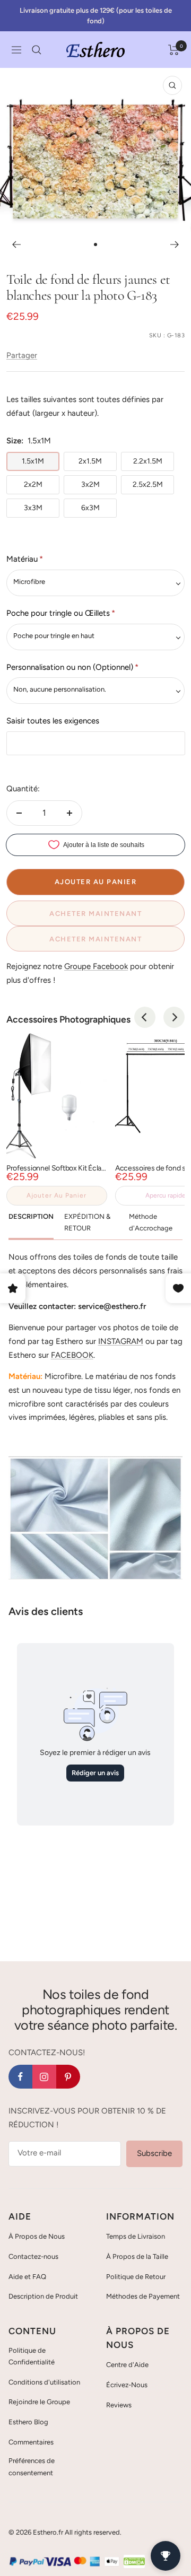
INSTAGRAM (121, 1341)
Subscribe (154, 2153)
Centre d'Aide (127, 2365)
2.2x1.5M (148, 461)
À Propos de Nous (37, 2236)
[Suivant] (175, 244)
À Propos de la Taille (137, 2256)
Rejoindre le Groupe (39, 2402)
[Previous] (145, 1017)
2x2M (33, 484)
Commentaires (31, 2442)
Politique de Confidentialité (32, 2356)
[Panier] (174, 50)
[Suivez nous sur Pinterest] (68, 2077)
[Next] (174, 1017)
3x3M (33, 508)
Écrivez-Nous (127, 2385)
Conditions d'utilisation (44, 2382)
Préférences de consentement (32, 2466)
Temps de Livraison (136, 2236)
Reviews (119, 2405)
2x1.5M (90, 461)
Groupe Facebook (96, 966)
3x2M (90, 484)
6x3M (90, 508)
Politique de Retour (136, 2277)
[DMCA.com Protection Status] (134, 2561)
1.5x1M (33, 461)
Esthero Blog (28, 2422)
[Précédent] (16, 244)
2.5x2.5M (148, 484)
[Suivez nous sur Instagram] (44, 2077)
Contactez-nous (33, 2256)
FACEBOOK (72, 1355)
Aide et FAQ (27, 2277)
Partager (22, 355)
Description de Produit (43, 2296)
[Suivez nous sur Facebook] (20, 2077)
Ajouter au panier (57, 1195)
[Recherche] (37, 50)
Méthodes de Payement (143, 2296)
